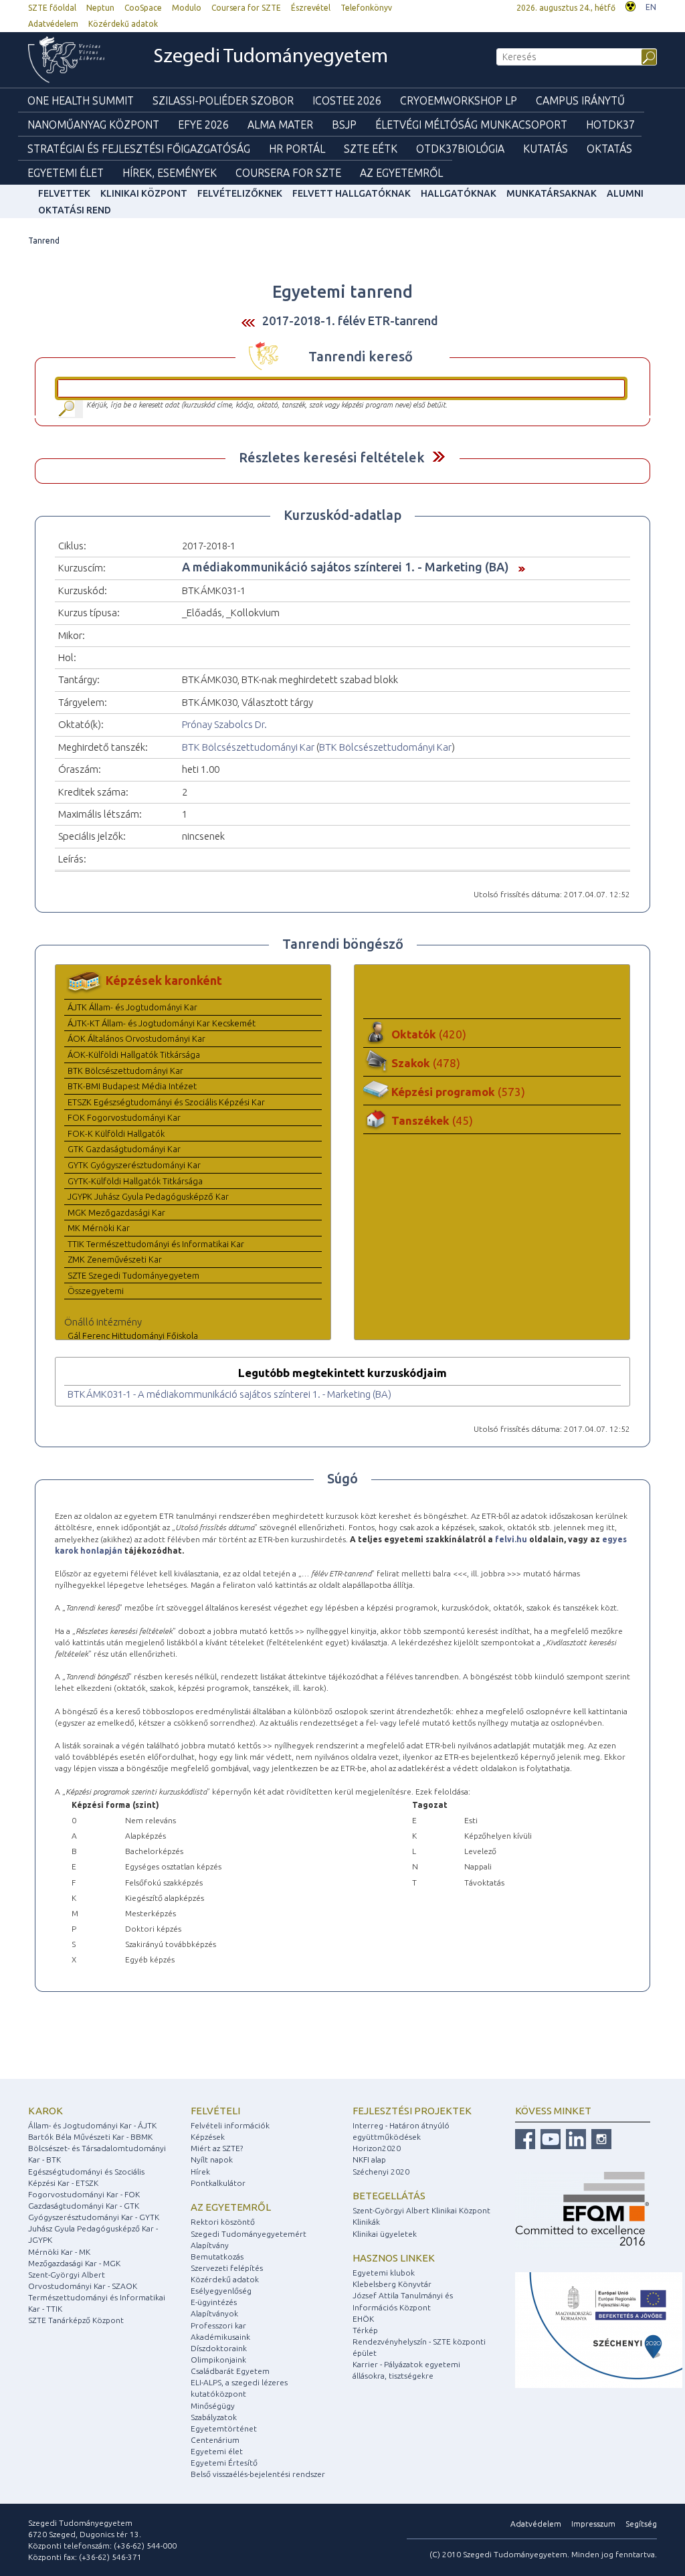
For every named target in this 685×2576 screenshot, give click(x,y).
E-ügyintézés (214, 2302)
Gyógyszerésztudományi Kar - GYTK (94, 2217)
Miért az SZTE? (217, 2148)
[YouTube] (549, 2138)
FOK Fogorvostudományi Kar (124, 1117)
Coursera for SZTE (246, 8)
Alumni (625, 193)
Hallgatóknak (459, 193)
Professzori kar (218, 2325)
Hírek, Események (170, 173)
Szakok (426, 1063)
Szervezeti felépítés (227, 2268)
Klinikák (366, 2222)
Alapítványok (214, 2313)
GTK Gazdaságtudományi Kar (124, 1149)
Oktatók (429, 1034)
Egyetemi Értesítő (224, 2463)
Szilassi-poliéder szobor (223, 100)
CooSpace (143, 8)
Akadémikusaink (220, 2337)
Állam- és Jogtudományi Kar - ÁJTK (92, 2125)
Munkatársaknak (552, 193)
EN (651, 7)
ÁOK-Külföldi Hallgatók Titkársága (134, 1054)
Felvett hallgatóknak (352, 193)
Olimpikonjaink (218, 2360)
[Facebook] (525, 2138)
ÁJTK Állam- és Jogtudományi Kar (132, 1007)
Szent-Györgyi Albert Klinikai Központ (421, 2210)
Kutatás (546, 149)
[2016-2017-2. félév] (248, 321)
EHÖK (363, 2319)
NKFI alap (369, 2159)
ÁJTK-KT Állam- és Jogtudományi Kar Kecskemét (162, 1023)
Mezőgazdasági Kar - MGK (74, 2263)
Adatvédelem (53, 24)
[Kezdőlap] (76, 60)
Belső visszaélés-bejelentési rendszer (258, 2474)
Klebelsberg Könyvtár (392, 2284)
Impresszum (593, 2523)
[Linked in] (574, 2138)
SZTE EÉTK (371, 149)
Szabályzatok (214, 2417)
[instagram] (600, 2138)
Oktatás (609, 149)
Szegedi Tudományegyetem (271, 57)
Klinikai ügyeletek (385, 2234)
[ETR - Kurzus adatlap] (518, 567)
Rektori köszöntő (223, 2222)
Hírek (200, 2172)
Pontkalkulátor (218, 2183)
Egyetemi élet (66, 173)
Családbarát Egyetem (230, 2371)
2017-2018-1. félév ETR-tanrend (350, 320)
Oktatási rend (75, 210)
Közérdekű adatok (123, 24)
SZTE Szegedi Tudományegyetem (133, 1275)
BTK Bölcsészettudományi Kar (248, 747)
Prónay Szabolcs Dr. (224, 724)
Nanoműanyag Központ (93, 124)
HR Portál (297, 149)
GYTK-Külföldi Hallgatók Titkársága (135, 1181)
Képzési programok (458, 1092)
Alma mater (280, 124)
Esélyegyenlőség (221, 2291)
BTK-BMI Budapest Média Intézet (132, 1086)
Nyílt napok (212, 2159)
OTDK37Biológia (460, 149)
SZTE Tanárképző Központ (76, 2320)
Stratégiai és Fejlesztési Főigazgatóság (139, 149)
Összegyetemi (96, 1291)
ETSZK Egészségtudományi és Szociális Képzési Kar (166, 1102)
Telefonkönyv (366, 8)
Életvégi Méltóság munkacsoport (471, 124)
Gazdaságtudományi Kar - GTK (84, 2206)
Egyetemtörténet (224, 2428)
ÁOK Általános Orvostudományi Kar (136, 1038)
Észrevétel (311, 8)
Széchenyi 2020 (381, 2172)
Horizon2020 (377, 2148)
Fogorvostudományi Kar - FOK (84, 2194)
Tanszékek (432, 1120)
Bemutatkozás (217, 2257)
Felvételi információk (230, 2125)
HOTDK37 (610, 124)
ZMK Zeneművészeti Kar (115, 1259)
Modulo (187, 8)
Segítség (641, 2523)
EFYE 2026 (203, 124)
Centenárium (215, 2440)
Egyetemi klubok (384, 2273)
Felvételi (215, 2111)
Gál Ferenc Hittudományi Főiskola (133, 1336)
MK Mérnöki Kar (99, 1228)
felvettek (64, 193)
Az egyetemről (231, 2207)
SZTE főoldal (52, 8)
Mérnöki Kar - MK (59, 2252)
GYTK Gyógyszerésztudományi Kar (134, 1165)
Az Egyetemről (401, 173)
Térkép (365, 2330)
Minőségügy (213, 2406)
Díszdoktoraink (219, 2348)
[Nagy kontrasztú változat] (630, 5)
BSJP (344, 124)
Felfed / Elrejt (438, 457)
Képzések (208, 2137)
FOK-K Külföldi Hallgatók (116, 1133)
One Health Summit (81, 100)
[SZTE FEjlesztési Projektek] (599, 2329)
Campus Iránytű (580, 100)
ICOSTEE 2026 (347, 100)
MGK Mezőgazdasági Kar (116, 1212)
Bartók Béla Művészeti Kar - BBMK (90, 2137)
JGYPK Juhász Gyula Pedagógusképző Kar (148, 1196)
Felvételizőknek (240, 193)
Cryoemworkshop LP (459, 100)
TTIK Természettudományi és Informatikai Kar (156, 1244)
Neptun (100, 8)
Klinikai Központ (144, 193)
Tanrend (44, 241)
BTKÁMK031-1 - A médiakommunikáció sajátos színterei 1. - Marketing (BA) (229, 1394)
